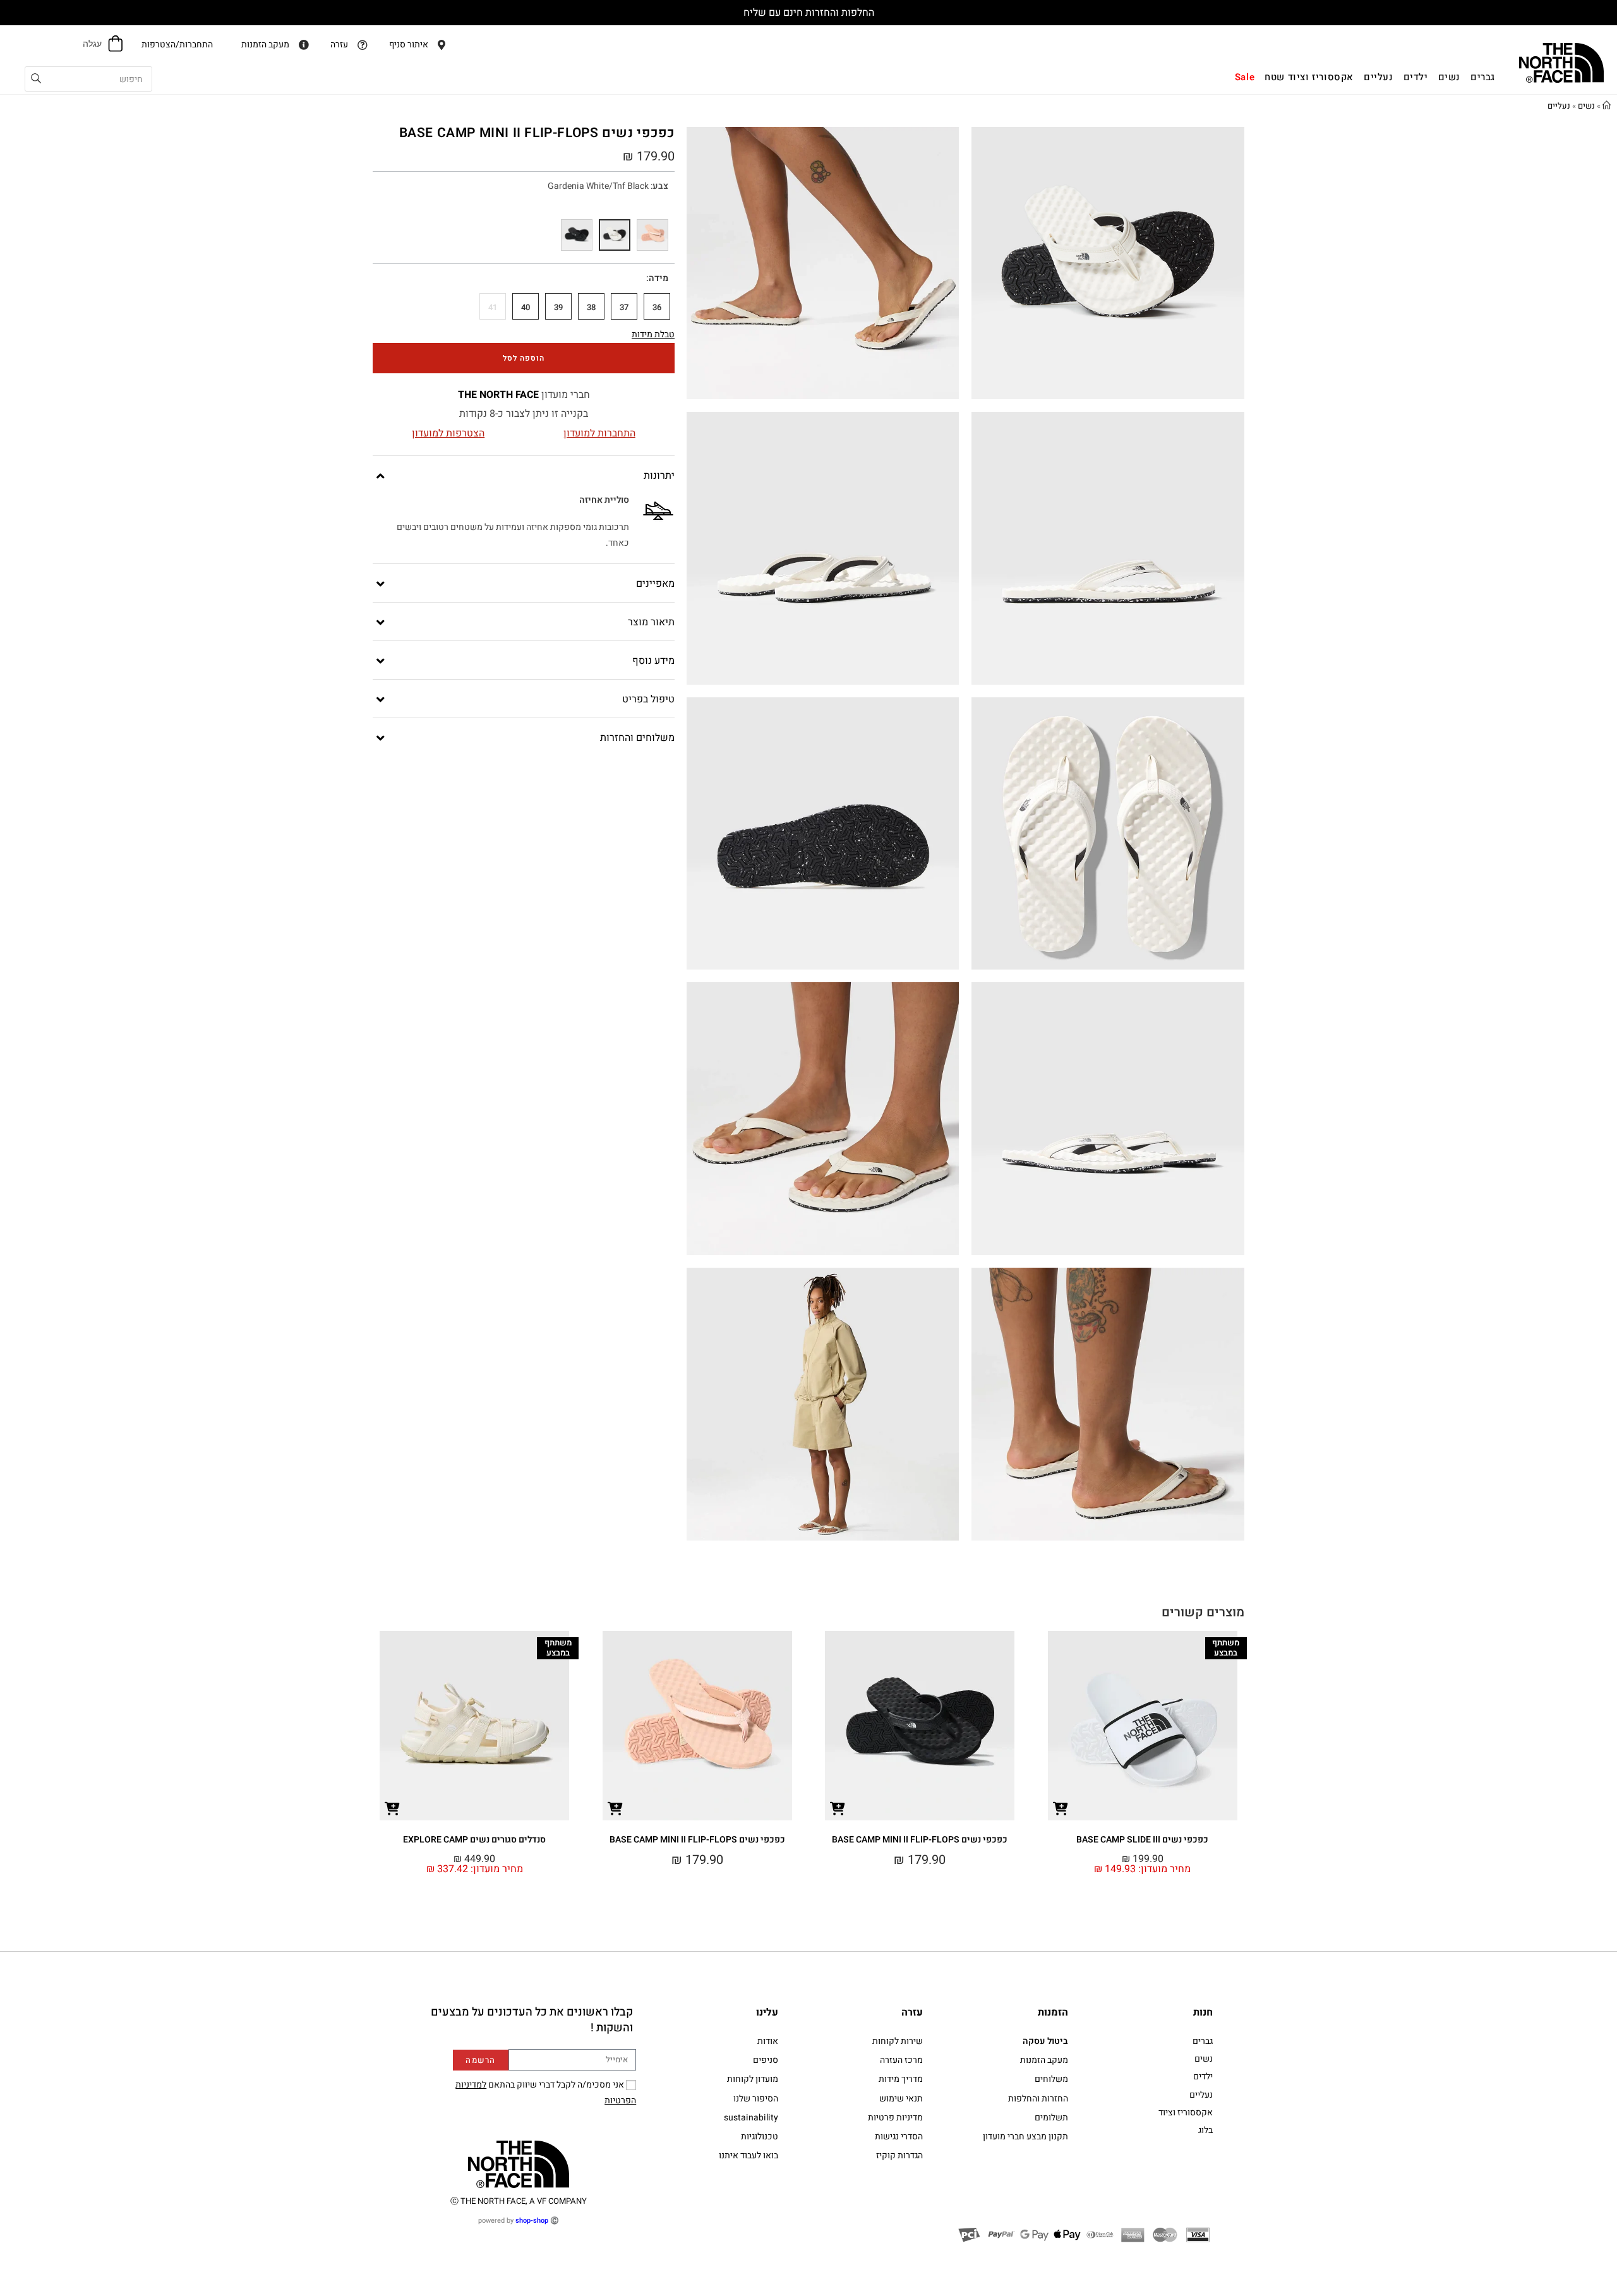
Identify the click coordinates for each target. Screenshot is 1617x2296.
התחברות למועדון (599, 433)
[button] (1258, 1719)
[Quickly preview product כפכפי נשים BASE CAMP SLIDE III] (1061, 1808)
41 (493, 307)
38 (591, 307)
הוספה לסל (524, 358)
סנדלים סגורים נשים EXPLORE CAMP (474, 1840)
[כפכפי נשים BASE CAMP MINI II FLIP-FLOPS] (652, 235)
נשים (1586, 106)
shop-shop (532, 2221)
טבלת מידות (653, 334)
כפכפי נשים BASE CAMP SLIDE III (1142, 1840)
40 (526, 307)
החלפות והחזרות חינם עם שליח (809, 13)
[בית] (1607, 106)
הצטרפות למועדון (448, 433)
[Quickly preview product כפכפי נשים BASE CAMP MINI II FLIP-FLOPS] (838, 1808)
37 (624, 307)
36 (657, 307)
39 (558, 307)
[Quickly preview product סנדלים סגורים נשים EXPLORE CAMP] (392, 1808)
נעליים (1559, 106)
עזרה (912, 2012)
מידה (658, 278)
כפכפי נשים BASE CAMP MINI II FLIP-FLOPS (920, 1840)
